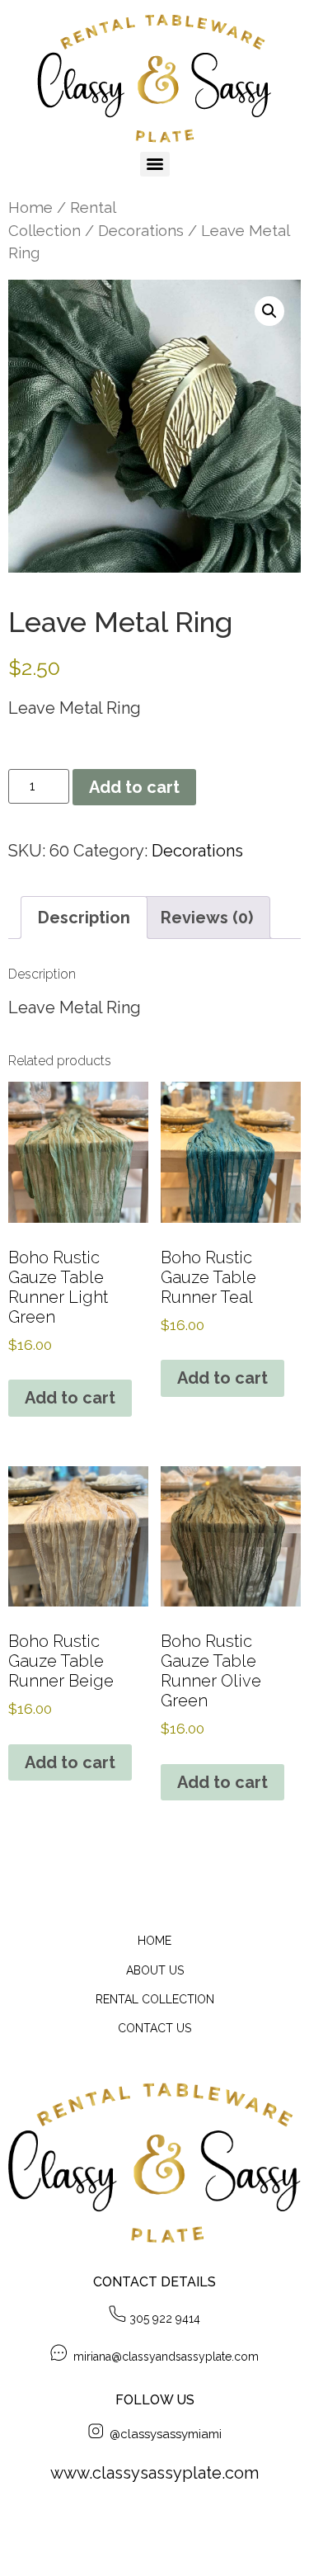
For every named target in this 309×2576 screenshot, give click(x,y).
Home (30, 208)
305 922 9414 (165, 2319)
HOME (154, 1941)
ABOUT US (155, 1970)
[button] (269, 311)
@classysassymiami (162, 2434)
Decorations (141, 231)
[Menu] (155, 164)
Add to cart (134, 787)
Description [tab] (84, 918)
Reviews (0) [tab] (207, 918)
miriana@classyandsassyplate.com (164, 2357)
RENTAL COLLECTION (155, 1999)
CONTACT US (154, 2028)
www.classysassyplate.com (154, 2473)
